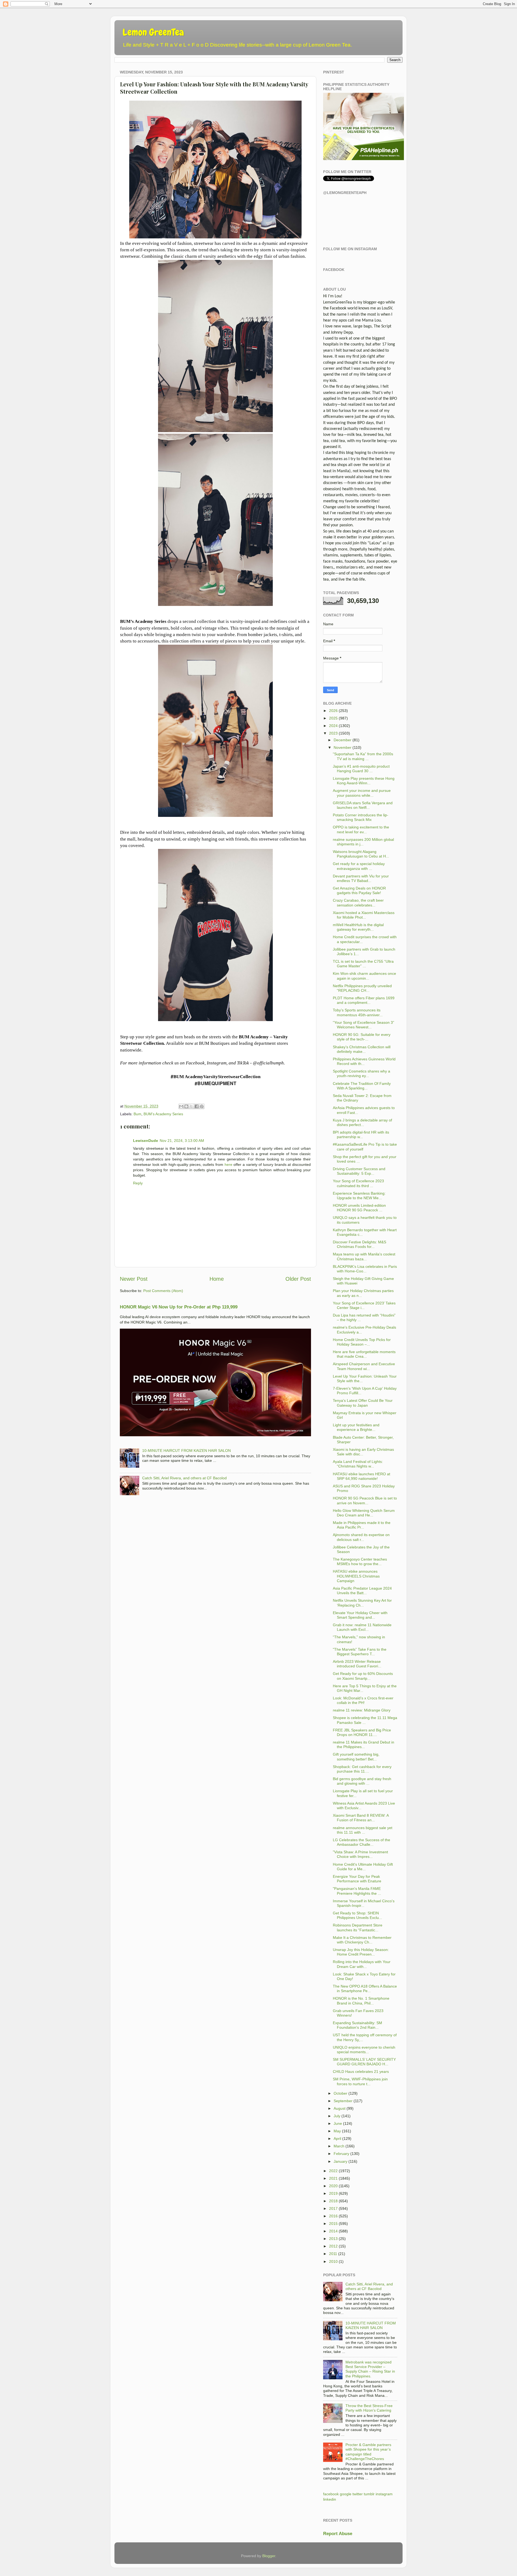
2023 (333, 733)
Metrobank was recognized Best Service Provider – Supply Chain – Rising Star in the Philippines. (370, 2369)
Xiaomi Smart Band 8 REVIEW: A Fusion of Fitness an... (361, 1818)
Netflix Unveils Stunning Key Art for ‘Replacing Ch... (362, 1603)
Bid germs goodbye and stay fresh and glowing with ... (362, 1781)
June (338, 2123)
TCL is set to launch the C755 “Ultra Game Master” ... (363, 964)
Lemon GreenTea (153, 32)
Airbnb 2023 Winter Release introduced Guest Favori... (357, 1664)
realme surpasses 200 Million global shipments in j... (363, 842)
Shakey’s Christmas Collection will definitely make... (362, 1049)
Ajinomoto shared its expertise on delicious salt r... (361, 1537)
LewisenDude (146, 1141)
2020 (333, 2186)
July (337, 2116)
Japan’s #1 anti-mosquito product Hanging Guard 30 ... (361, 769)
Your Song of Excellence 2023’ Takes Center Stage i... (364, 1305)
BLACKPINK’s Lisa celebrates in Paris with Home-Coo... (365, 1269)
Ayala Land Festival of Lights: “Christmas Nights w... (358, 1464)
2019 (333, 2193)
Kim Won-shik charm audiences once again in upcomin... (364, 976)
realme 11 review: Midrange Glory (362, 1710)
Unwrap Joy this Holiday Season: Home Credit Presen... (361, 1952)
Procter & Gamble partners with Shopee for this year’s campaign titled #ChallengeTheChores (368, 2452)
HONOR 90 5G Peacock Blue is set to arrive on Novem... (365, 1500)
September (343, 2101)
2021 (333, 2178)
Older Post (298, 1279)
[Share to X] (191, 1106)
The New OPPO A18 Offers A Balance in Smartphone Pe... (365, 1989)
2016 (333, 2216)
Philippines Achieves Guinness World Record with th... (364, 1061)
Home (217, 1279)
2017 (333, 2208)
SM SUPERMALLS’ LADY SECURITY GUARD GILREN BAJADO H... (364, 2062)
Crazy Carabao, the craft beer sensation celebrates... (358, 903)
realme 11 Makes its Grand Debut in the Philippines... (364, 1744)
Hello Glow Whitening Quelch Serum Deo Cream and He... (364, 1513)
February (341, 2154)
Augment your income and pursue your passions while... (362, 793)
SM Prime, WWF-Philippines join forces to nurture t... (360, 2081)
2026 (333, 711)
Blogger (269, 2556)
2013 (333, 2239)
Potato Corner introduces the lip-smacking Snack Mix (361, 817)
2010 (333, 2261)
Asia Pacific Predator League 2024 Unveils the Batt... (362, 1591)
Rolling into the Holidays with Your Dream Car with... (362, 1964)
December (343, 740)
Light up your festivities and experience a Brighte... (356, 1427)
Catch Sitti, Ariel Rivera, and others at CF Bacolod (184, 1478)
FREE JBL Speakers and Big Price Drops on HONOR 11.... (362, 1732)
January (340, 2161)
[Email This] (181, 1106)
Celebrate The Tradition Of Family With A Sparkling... (362, 1086)
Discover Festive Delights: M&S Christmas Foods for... (359, 1244)
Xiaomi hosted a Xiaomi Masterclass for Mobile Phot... (364, 915)
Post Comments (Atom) (163, 1291)
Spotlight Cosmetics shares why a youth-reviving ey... (361, 1073)
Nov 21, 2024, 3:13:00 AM (182, 1141)
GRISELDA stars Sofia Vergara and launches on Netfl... (363, 805)
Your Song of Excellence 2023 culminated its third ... (358, 1183)
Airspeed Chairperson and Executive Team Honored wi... (364, 1366)
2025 (333, 718)
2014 (333, 2231)
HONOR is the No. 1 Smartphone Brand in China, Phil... (361, 2001)
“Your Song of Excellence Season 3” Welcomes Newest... (364, 1025)
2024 (333, 726)
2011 (333, 2254)
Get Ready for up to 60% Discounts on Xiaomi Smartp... (363, 1676)
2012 (333, 2246)
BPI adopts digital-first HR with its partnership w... (361, 1135)
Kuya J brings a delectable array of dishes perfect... (362, 1122)
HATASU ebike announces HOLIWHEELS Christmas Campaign (356, 1576)
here (228, 1165)
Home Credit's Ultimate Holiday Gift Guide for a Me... (363, 1867)
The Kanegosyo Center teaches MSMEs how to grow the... (360, 1562)
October (340, 2093)
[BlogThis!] (186, 1106)
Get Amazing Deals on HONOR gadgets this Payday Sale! (359, 890)
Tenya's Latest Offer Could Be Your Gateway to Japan (363, 1403)
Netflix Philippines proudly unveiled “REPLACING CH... (362, 988)
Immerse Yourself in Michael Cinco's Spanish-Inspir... (364, 1903)
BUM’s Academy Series (163, 1114)
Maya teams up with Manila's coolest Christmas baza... (364, 1256)
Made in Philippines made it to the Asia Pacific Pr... (362, 1525)
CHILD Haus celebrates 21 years (361, 2072)
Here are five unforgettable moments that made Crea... (364, 1354)
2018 (333, 2201)
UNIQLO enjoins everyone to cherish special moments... (364, 2050)
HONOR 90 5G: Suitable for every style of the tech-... (362, 1037)
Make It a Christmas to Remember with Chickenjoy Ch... (362, 1940)
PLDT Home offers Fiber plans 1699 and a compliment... (364, 1000)
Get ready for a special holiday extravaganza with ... (359, 866)
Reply (138, 1183)
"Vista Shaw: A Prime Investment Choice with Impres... (360, 1854)
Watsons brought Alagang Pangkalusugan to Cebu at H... (361, 854)
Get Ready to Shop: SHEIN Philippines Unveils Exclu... (357, 1915)
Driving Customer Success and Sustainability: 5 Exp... (359, 1171)
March (339, 2146)
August (340, 2108)
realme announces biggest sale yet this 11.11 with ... (363, 1830)
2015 (333, 2224)
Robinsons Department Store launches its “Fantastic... (358, 1927)
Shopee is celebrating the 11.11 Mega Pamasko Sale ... (365, 1720)
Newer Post (134, 1279)
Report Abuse (338, 2534)
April (337, 2139)
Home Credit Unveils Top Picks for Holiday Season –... (362, 1342)
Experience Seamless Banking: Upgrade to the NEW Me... (359, 1196)
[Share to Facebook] (197, 1106)
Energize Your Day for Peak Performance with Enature (357, 1879)
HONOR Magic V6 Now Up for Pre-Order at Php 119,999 (179, 1307)
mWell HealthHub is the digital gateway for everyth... (358, 927)
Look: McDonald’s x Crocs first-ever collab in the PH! (363, 1700)
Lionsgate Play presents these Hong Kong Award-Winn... (364, 781)
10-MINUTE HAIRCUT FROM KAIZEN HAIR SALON (186, 1451)
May (337, 2131)
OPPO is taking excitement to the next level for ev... (361, 829)
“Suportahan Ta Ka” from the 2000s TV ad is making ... (363, 756)
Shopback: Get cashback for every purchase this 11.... (362, 1769)
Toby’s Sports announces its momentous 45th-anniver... (358, 1012)
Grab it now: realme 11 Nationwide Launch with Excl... (362, 1627)
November (343, 747)
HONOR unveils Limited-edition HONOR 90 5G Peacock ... (359, 1208)
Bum (137, 1114)
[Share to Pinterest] (202, 1106)
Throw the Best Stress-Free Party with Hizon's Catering (369, 2408)
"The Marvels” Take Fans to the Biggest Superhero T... (360, 1652)
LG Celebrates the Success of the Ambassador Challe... (361, 1842)
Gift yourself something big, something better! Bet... (356, 1757)
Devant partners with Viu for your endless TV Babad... (361, 878)
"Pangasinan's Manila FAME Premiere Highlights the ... (357, 1891)
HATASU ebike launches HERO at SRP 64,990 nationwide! (361, 1476)
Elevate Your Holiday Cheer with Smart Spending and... (360, 1615)
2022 (333, 2171)
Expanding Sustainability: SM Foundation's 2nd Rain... (357, 2025)
